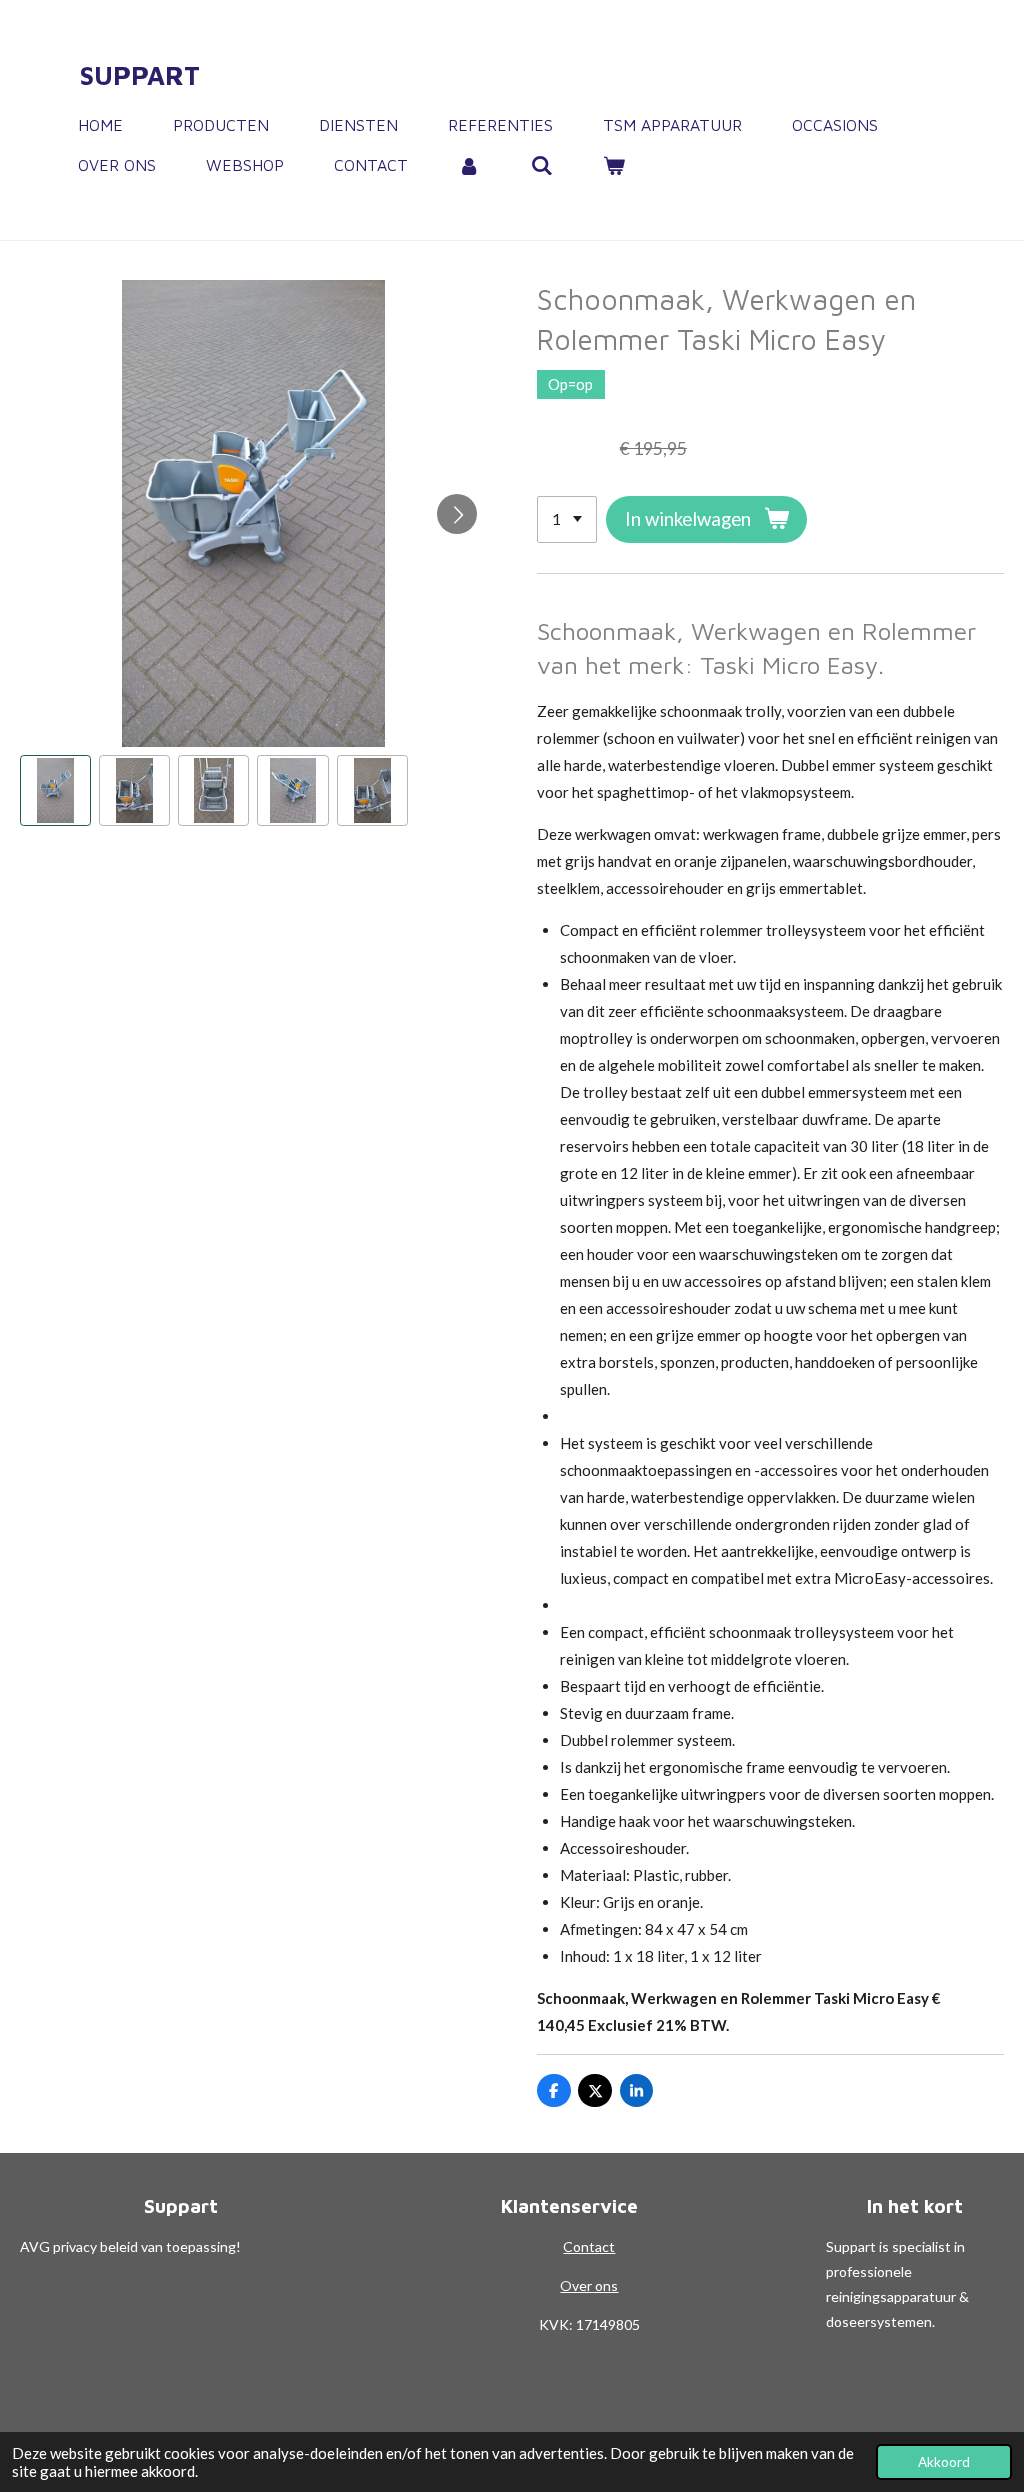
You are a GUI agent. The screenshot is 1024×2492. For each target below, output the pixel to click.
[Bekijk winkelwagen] (614, 165)
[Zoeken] (541, 165)
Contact (589, 2246)
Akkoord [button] (944, 2462)
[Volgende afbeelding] (457, 514)
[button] (55, 790)
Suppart (140, 75)
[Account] (469, 165)
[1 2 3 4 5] (567, 519)
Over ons (589, 2285)
